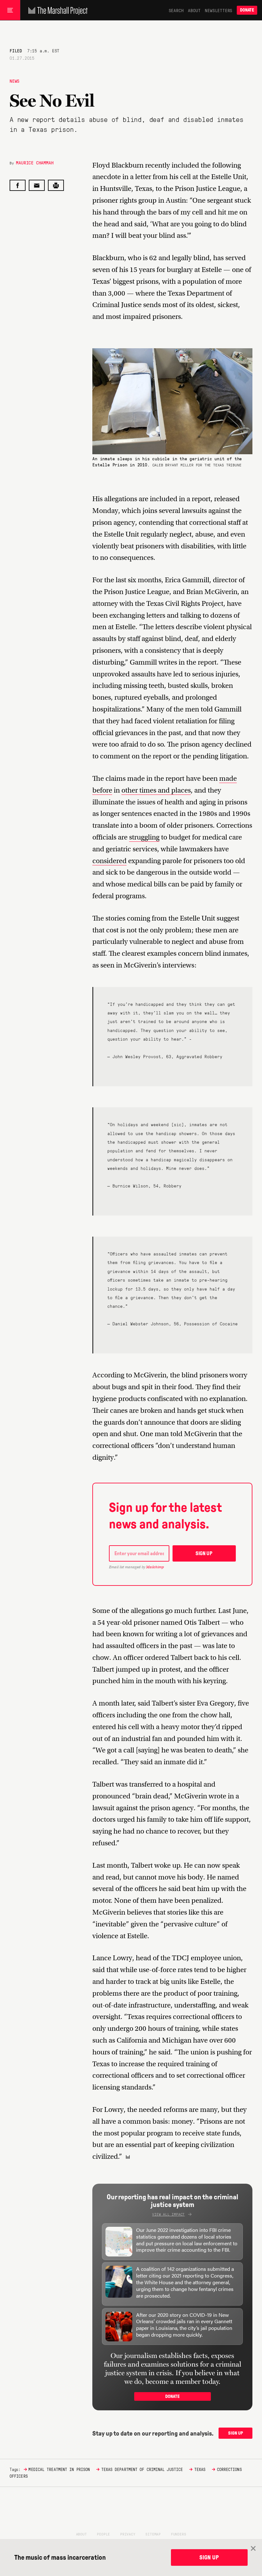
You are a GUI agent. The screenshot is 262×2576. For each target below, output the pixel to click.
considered (109, 861)
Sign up (204, 1553)
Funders (179, 2534)
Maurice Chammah (35, 162)
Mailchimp (155, 1567)
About (194, 10)
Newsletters (219, 10)
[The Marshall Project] (56, 10)
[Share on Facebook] (18, 185)
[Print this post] (56, 185)
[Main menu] (10, 10)
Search (176, 10)
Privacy (128, 2534)
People (103, 2534)
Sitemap (153, 2534)
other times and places (156, 790)
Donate (247, 10)
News (15, 81)
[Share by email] (37, 185)
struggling (144, 837)
